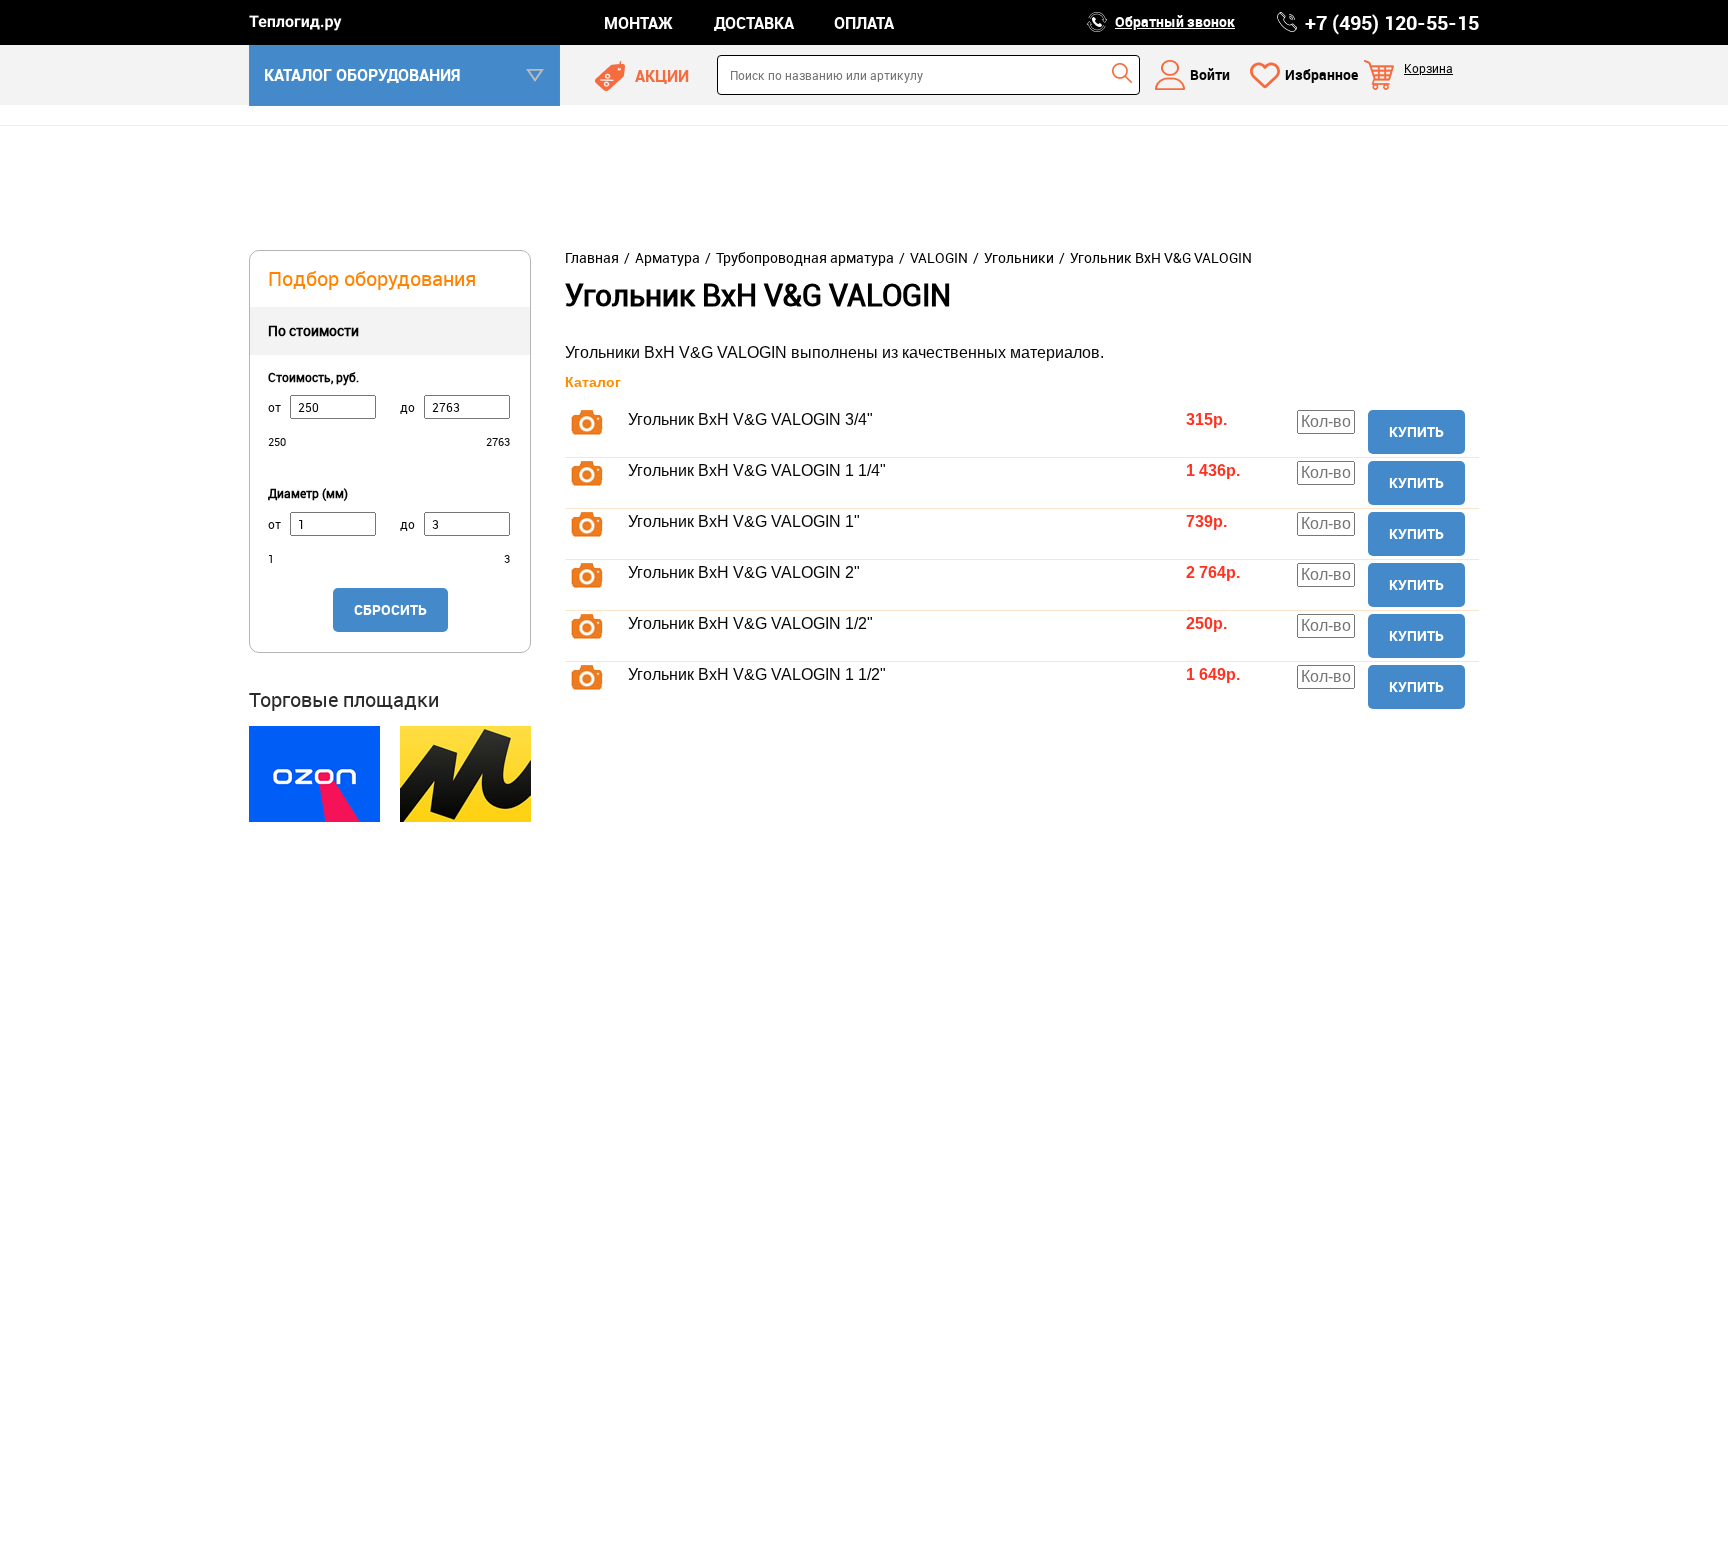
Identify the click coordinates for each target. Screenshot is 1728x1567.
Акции (662, 76)
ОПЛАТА (864, 23)
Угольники (1019, 258)
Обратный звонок (1175, 21)
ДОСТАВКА (754, 23)
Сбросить (390, 609)
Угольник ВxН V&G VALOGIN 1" (744, 521)
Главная (592, 258)
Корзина (1428, 68)
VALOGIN (939, 258)
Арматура (667, 258)
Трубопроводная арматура (805, 258)
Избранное (1321, 74)
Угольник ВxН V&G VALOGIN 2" (744, 572)
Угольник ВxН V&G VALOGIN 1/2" (750, 623)
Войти (1210, 74)
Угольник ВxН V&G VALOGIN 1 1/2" (757, 674)
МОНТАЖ (638, 23)
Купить (1416, 431)
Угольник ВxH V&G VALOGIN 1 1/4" (757, 470)
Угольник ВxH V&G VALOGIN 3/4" (750, 419)
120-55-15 (1392, 23)
